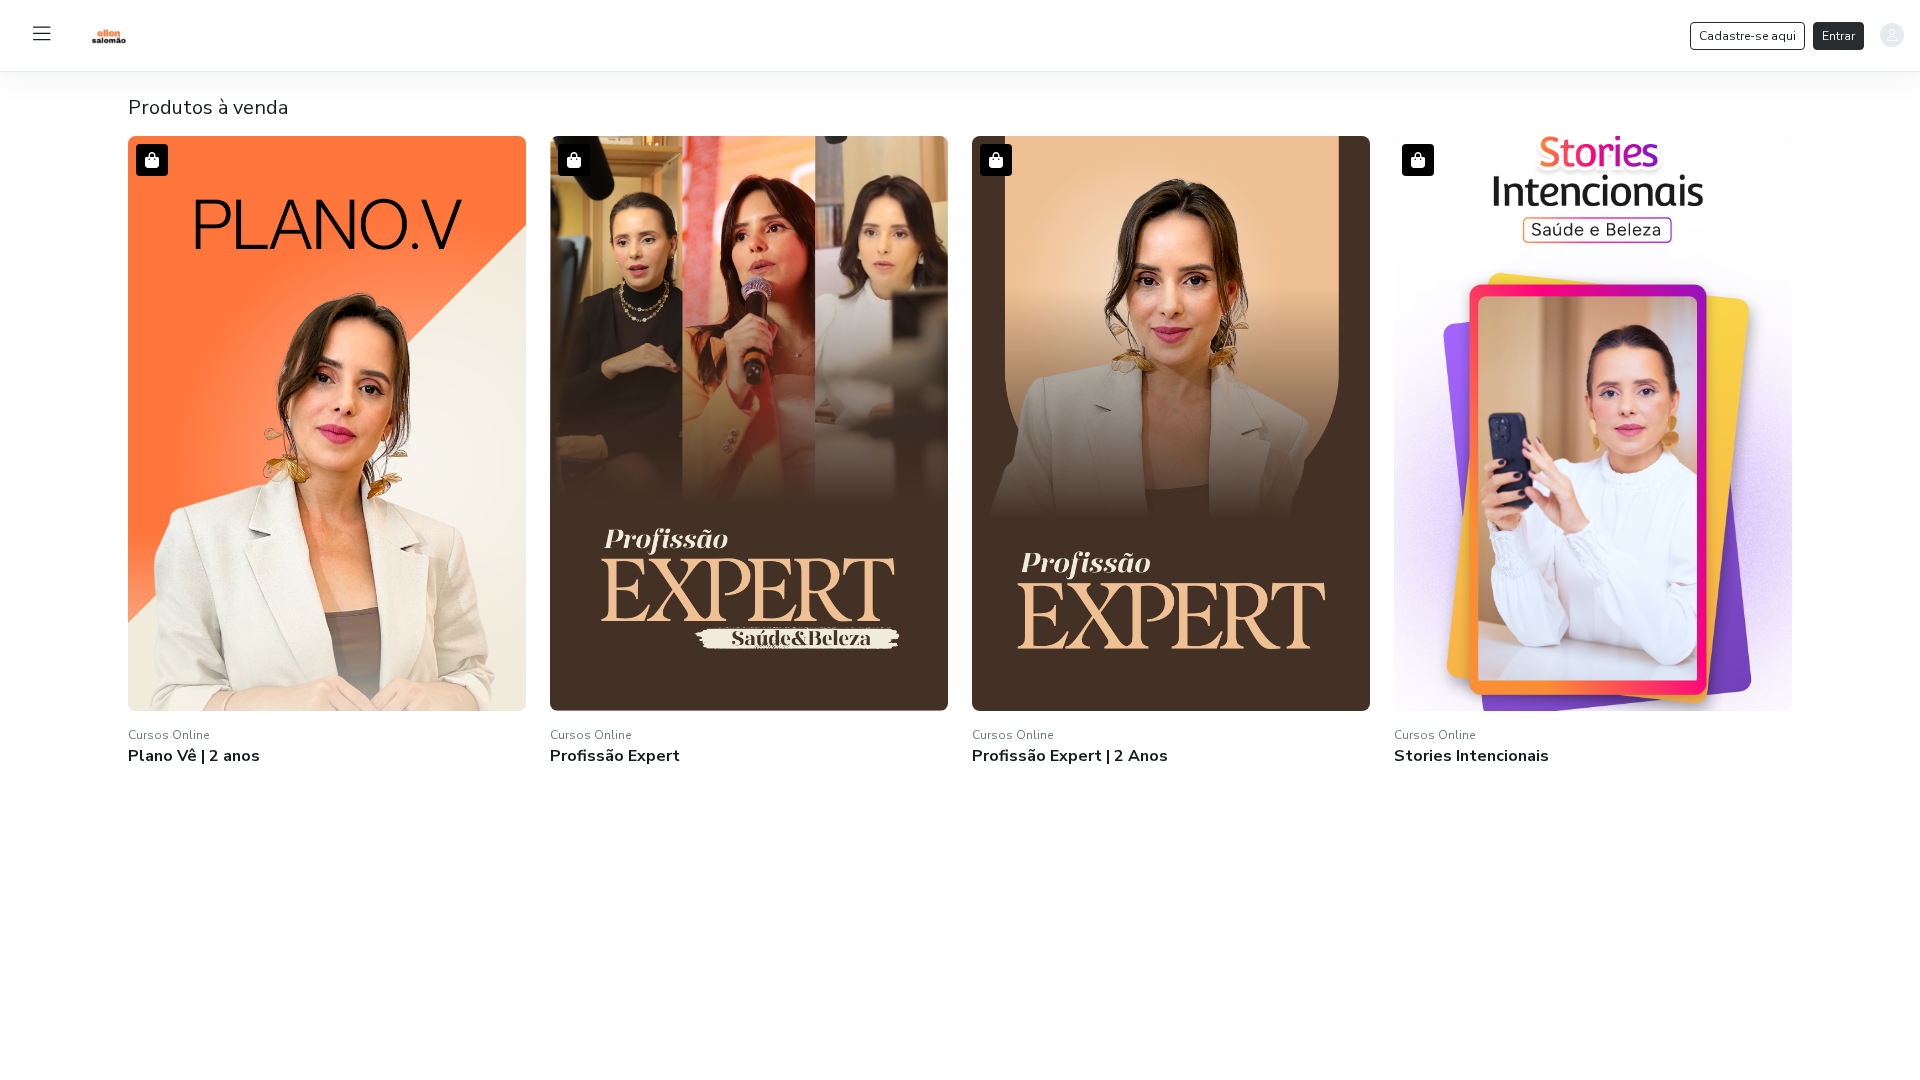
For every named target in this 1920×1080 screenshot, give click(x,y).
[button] (327, 453)
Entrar (1838, 36)
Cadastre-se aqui (1747, 36)
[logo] (156, 34)
